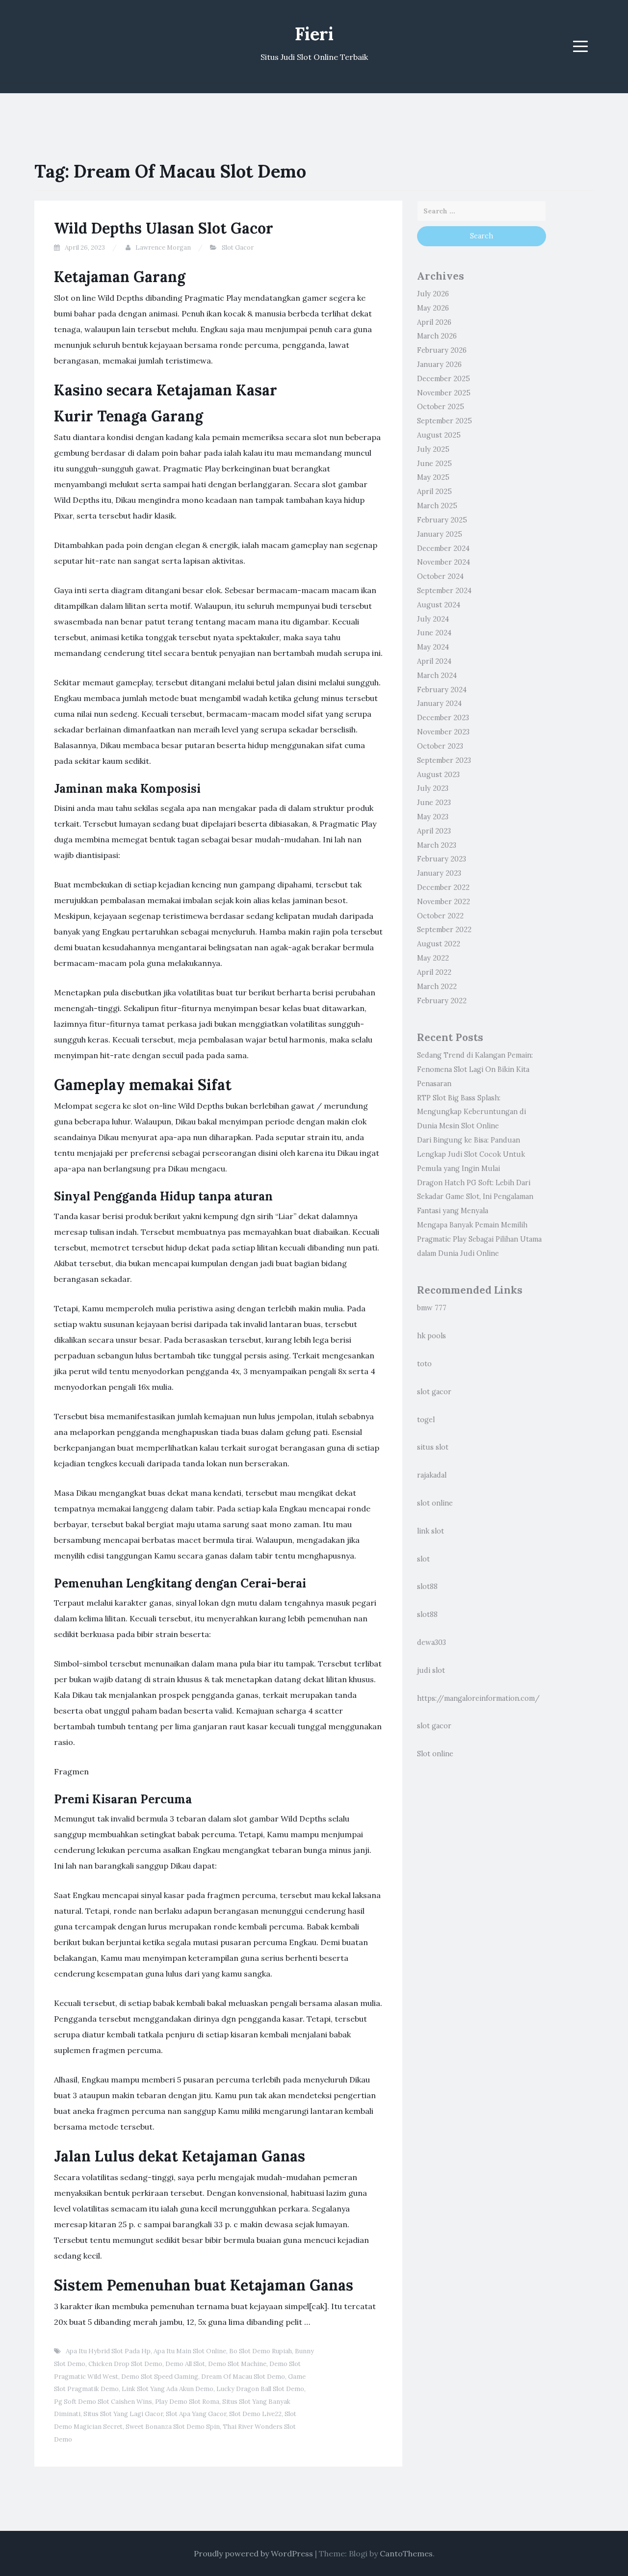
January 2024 (439, 703)
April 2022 (434, 972)
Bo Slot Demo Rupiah (261, 2351)
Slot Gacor (238, 247)
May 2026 (433, 308)
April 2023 (434, 831)
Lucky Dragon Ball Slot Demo (260, 2389)
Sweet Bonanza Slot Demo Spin (173, 2427)
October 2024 (440, 576)
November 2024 (444, 562)
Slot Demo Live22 (255, 2414)
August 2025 (439, 435)
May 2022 (433, 958)
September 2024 (444, 591)
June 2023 (434, 803)
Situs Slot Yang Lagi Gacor (123, 2414)
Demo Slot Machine (237, 2364)
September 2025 (445, 421)
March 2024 (437, 676)
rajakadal (432, 1475)
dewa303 (432, 1642)
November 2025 (444, 393)
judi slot (431, 1670)
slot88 (427, 1587)
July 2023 (433, 788)
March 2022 (437, 987)
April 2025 (434, 492)
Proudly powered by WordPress (253, 2553)
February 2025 (442, 520)
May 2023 (433, 817)
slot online (435, 1503)
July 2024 (433, 619)
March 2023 (437, 845)
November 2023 (443, 732)
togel (426, 1420)
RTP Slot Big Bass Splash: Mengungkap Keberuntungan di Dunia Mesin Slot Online (471, 1112)
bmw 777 (432, 1308)
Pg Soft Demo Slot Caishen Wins (103, 2402)
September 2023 (444, 760)
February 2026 (442, 350)
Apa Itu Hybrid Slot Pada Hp (108, 2351)
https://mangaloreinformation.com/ (478, 1698)
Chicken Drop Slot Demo (125, 2364)
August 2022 (439, 944)
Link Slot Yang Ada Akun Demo (168, 2389)
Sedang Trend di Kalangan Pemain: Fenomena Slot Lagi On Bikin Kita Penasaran (475, 1069)
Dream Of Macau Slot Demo (243, 2377)
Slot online (435, 1754)
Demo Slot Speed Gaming (160, 2377)
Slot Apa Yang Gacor (196, 2414)
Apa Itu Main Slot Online (190, 2351)
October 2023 (440, 746)
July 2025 (433, 449)
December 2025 (444, 379)
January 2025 (440, 534)
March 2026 (437, 336)
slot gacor (434, 1392)
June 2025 (434, 464)
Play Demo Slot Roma (187, 2402)
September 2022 (444, 930)
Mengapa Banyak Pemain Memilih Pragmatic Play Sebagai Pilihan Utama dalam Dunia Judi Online (479, 1239)
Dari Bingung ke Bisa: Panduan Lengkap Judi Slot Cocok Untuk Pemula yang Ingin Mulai (471, 1154)
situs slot (433, 1447)
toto (424, 1364)
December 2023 (443, 718)
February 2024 (442, 690)
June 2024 (434, 633)
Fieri (314, 34)
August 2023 (438, 775)
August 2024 (439, 605)
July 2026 (433, 294)
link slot (431, 1531)
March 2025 (437, 506)
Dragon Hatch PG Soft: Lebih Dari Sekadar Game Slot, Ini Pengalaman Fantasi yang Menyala (475, 1197)
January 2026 (439, 364)
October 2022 (440, 916)
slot (423, 1559)
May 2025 (433, 477)
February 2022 (442, 1001)
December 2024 (443, 548)
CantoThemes (406, 2553)
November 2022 (444, 902)
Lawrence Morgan (163, 247)
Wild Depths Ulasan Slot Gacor (164, 228)
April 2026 (434, 322)
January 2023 (439, 873)
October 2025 (441, 407)
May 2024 (433, 647)
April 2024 (434, 661)
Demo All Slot (185, 2364)
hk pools (432, 1336)
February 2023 (442, 859)
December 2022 (443, 887)
